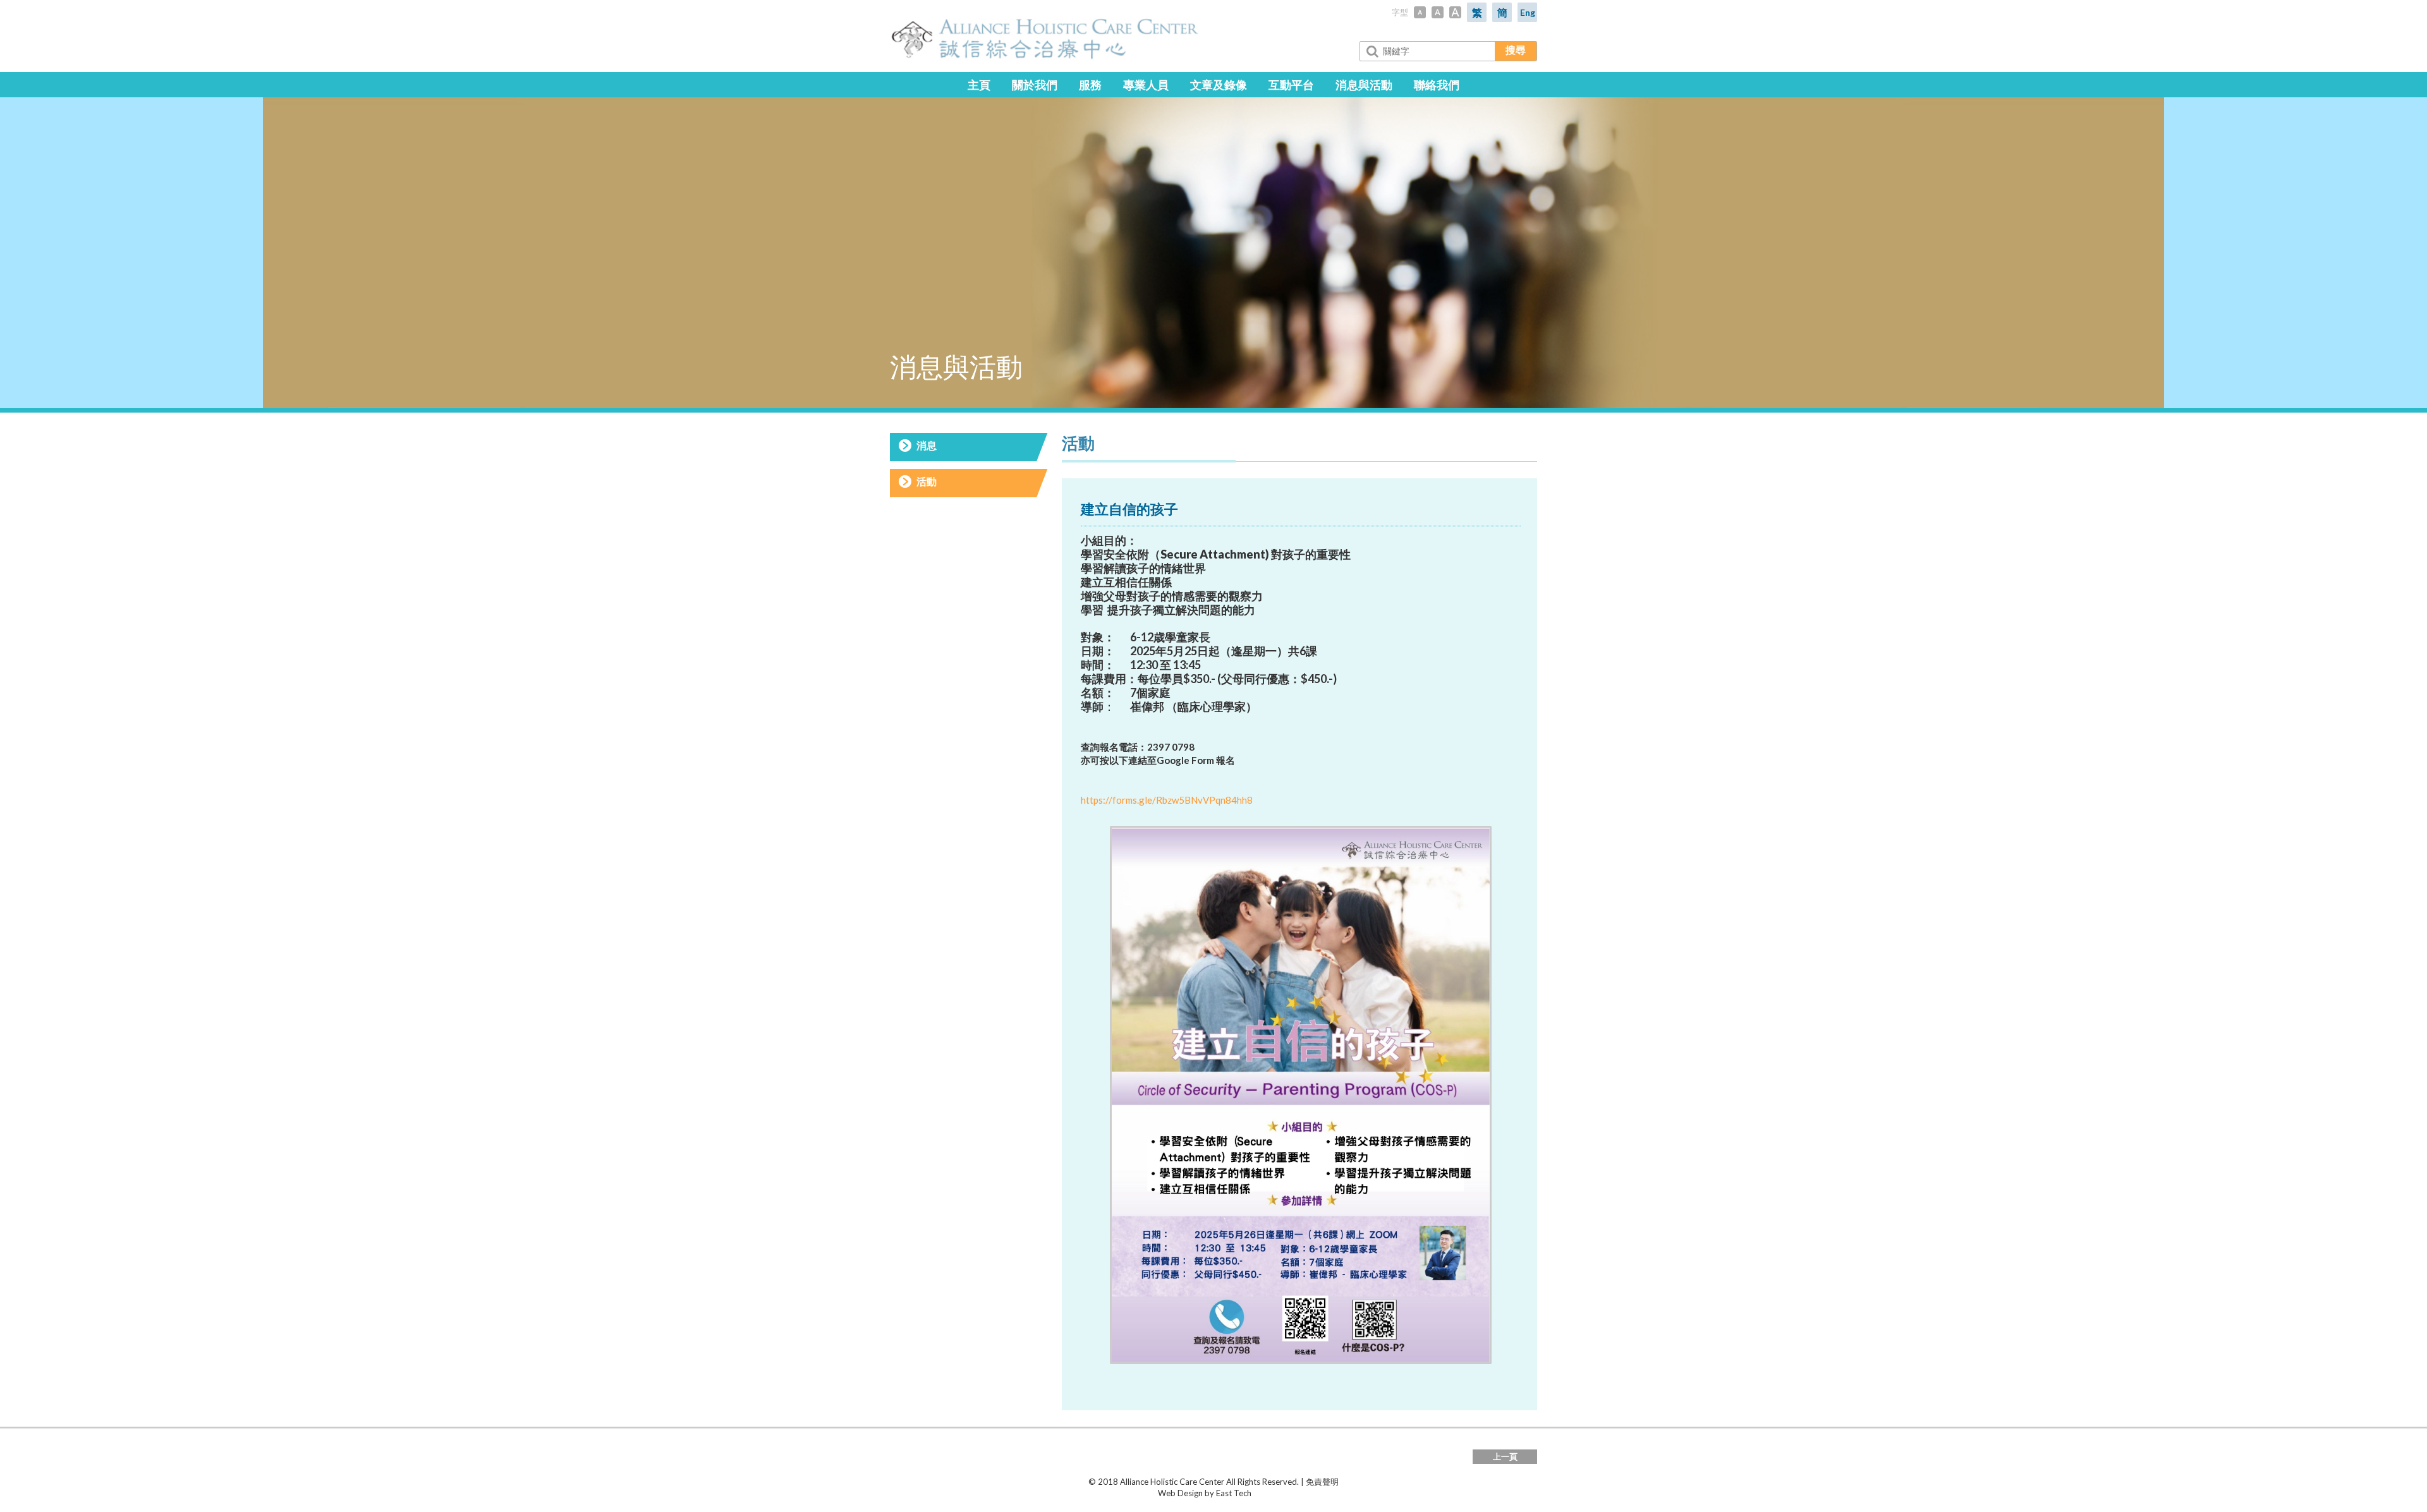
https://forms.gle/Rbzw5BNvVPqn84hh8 (1167, 800)
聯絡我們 (1437, 85)
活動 (927, 481)
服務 (1090, 85)
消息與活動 (1364, 85)
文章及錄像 (1219, 85)
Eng (1528, 12)
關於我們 (1035, 85)
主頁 (979, 85)
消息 (927, 445)
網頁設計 (1141, 1493)
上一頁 (1505, 1456)
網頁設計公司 (1277, 1493)
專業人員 (1146, 85)
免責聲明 (1322, 1482)
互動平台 (1291, 85)
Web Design (1180, 1493)
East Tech (1234, 1493)
